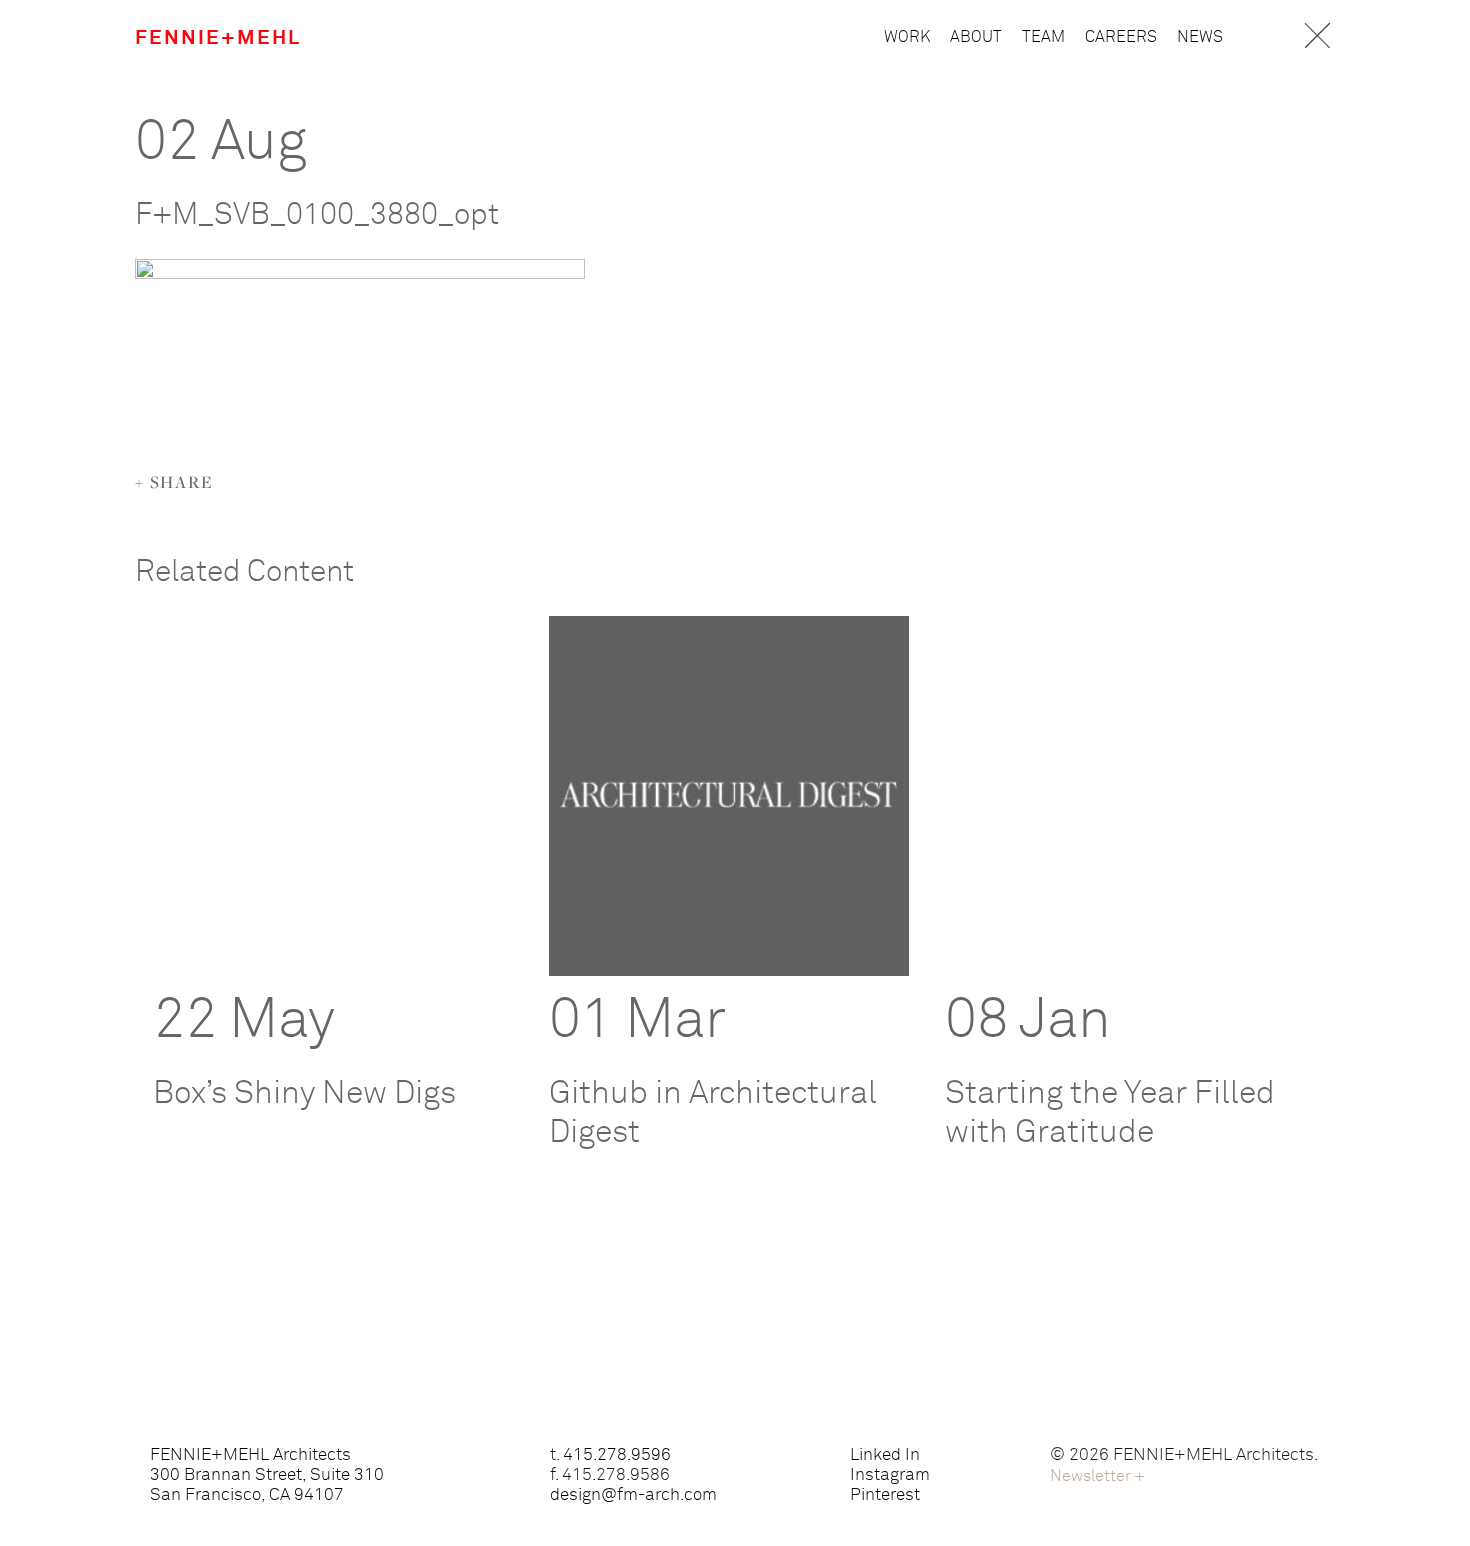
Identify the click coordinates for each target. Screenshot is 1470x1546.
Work (907, 37)
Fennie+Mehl (218, 38)
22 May (244, 1021)
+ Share (174, 482)
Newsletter (1097, 1476)
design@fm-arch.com (633, 1495)
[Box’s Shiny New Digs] (333, 796)
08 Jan (1028, 1021)
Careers (1121, 37)
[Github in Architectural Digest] (729, 796)
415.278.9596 (617, 1455)
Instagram (890, 1475)
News (1200, 37)
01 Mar (637, 1021)
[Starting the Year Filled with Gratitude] (1125, 796)
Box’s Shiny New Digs (304, 1094)
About (976, 37)
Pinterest (885, 1495)
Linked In (885, 1455)
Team (1043, 37)
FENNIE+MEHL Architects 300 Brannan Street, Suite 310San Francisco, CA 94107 (267, 1475)
